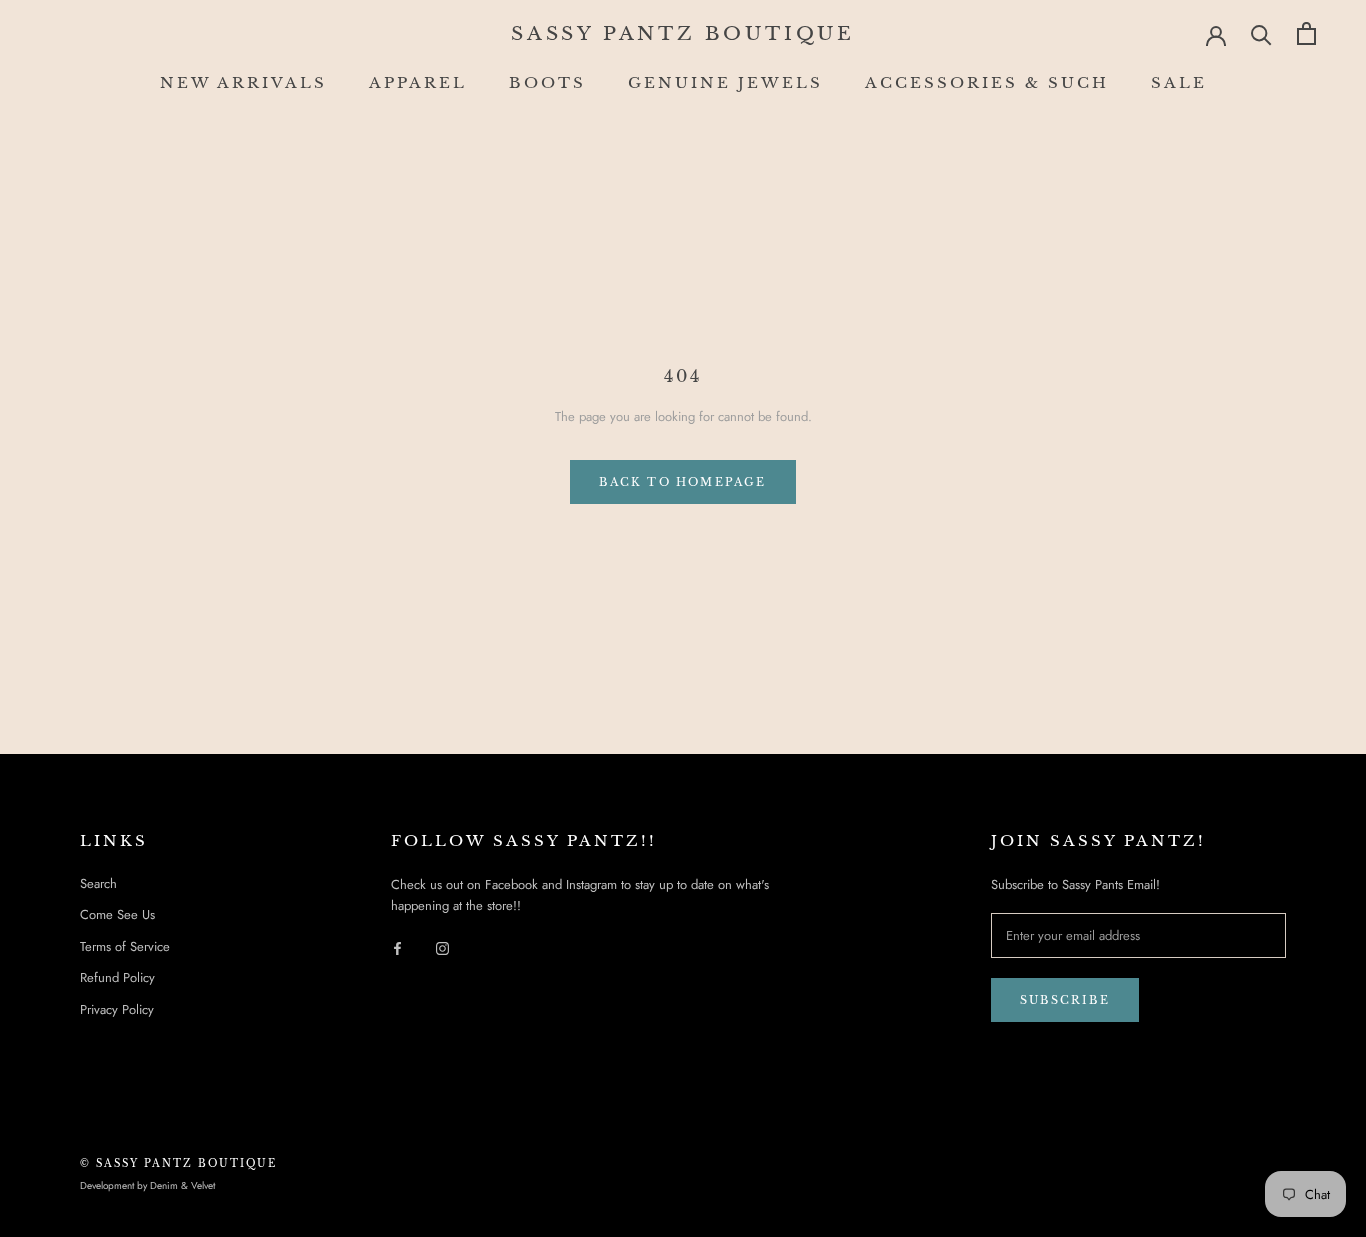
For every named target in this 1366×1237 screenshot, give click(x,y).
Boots (547, 82)
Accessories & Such (987, 82)
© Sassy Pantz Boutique (178, 1163)
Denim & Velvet (182, 1185)
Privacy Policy (117, 1009)
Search (98, 883)
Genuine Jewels (725, 82)
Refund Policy (117, 977)
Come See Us (117, 914)
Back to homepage (682, 482)
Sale (1179, 82)
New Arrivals (243, 82)
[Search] (1261, 33)
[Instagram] (442, 947)
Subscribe (1065, 1000)
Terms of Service (125, 946)
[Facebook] (397, 947)
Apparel (418, 82)
